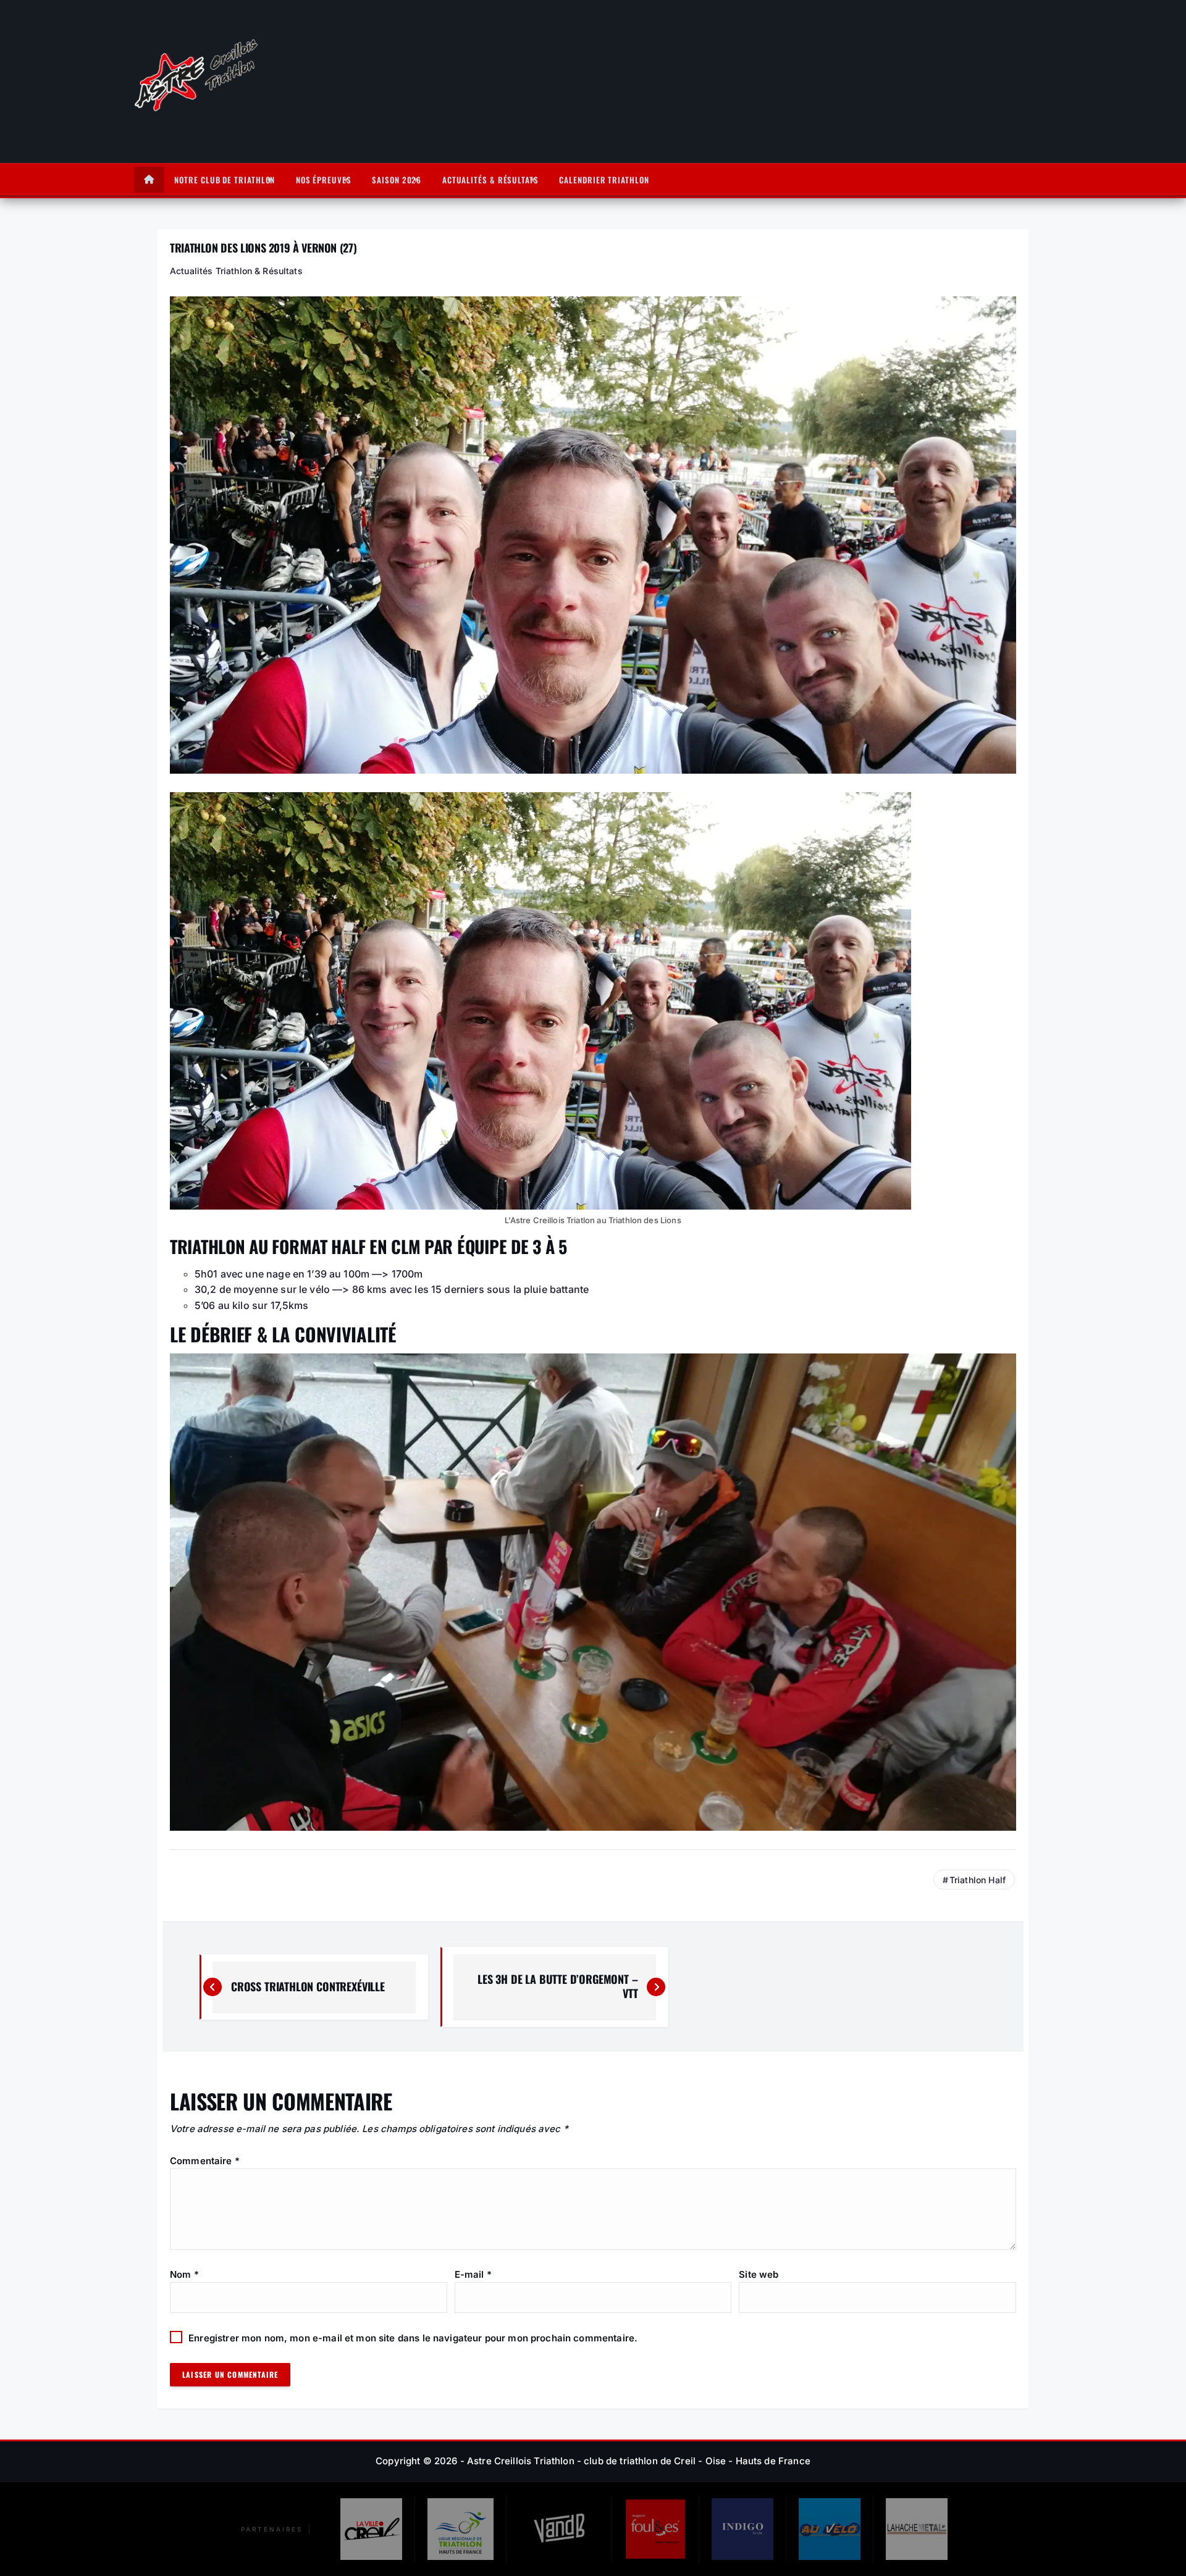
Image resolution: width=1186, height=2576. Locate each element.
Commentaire (205, 2161)
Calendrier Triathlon (604, 180)
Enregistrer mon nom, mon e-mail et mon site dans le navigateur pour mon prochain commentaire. (413, 2338)
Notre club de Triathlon (225, 180)
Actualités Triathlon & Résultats (236, 271)
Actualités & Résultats (490, 180)
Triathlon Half (978, 1880)
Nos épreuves (324, 180)
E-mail (473, 2274)
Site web (759, 2274)
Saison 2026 (397, 180)
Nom (184, 2274)
